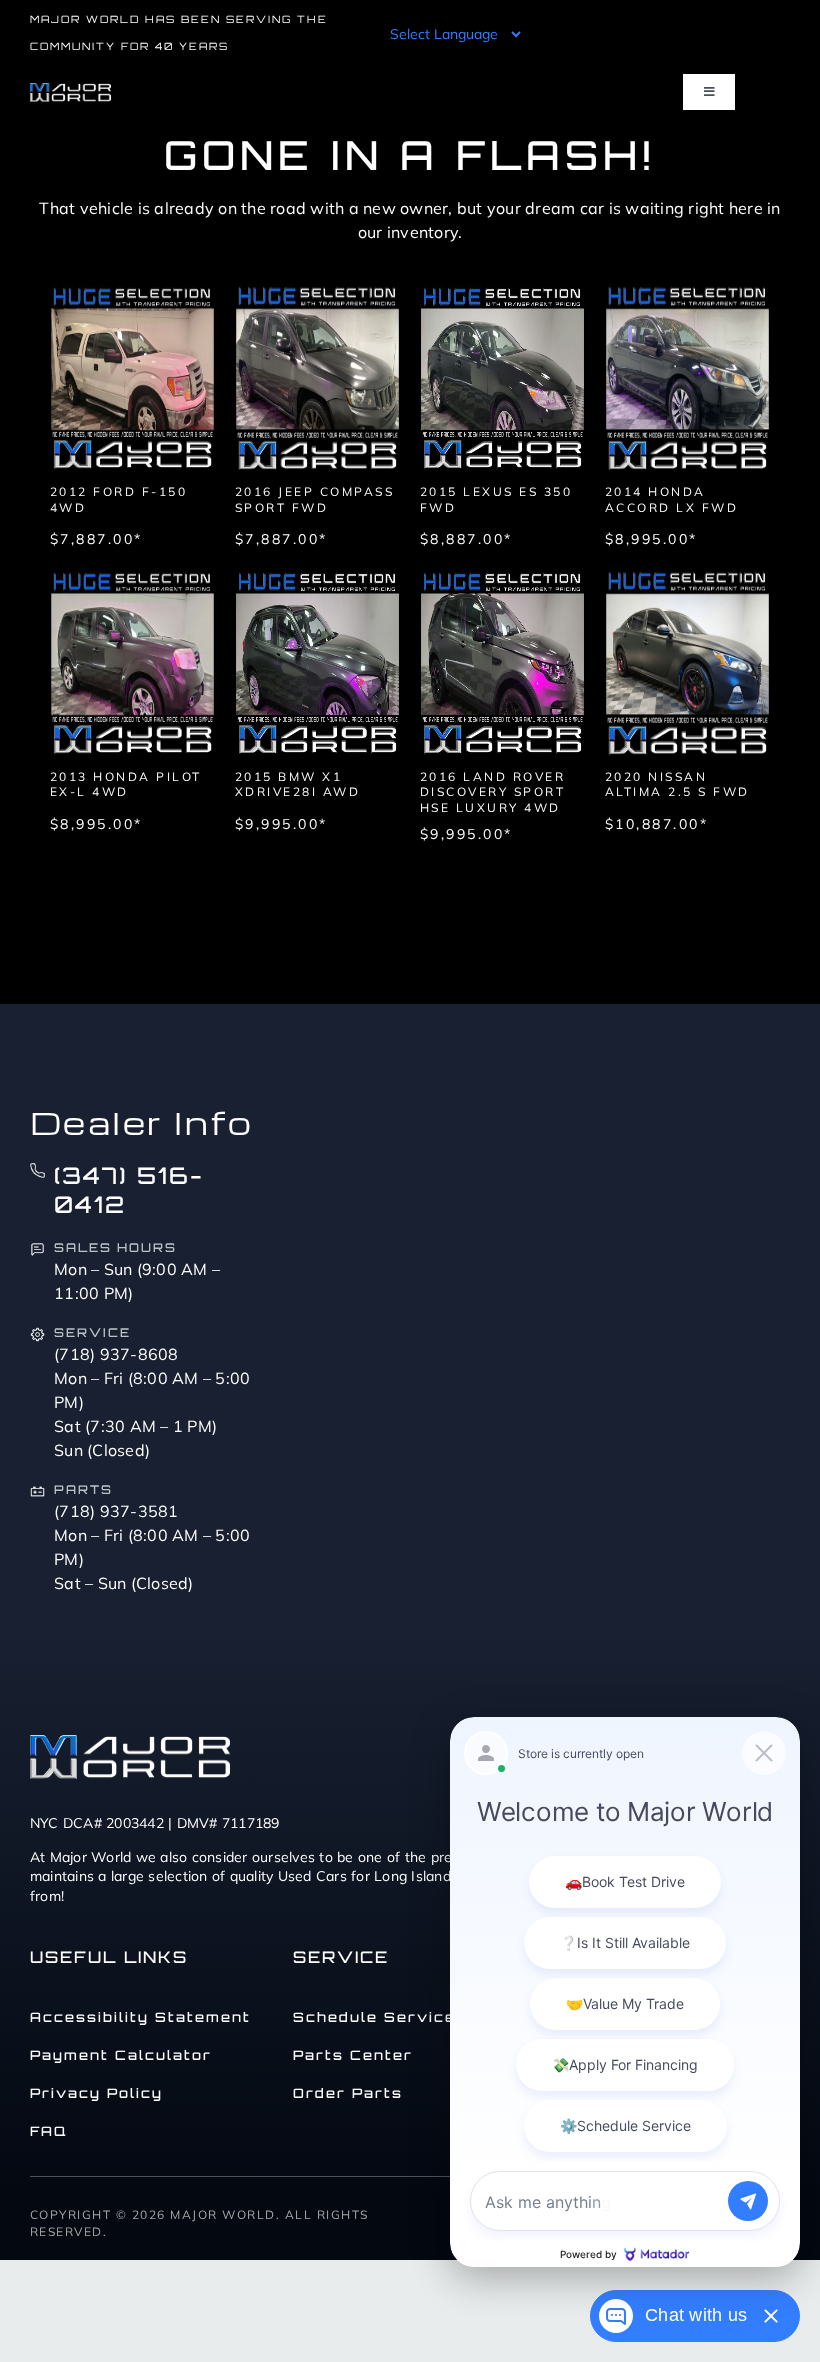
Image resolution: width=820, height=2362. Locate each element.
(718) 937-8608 (116, 1354)
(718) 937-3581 (116, 1511)
